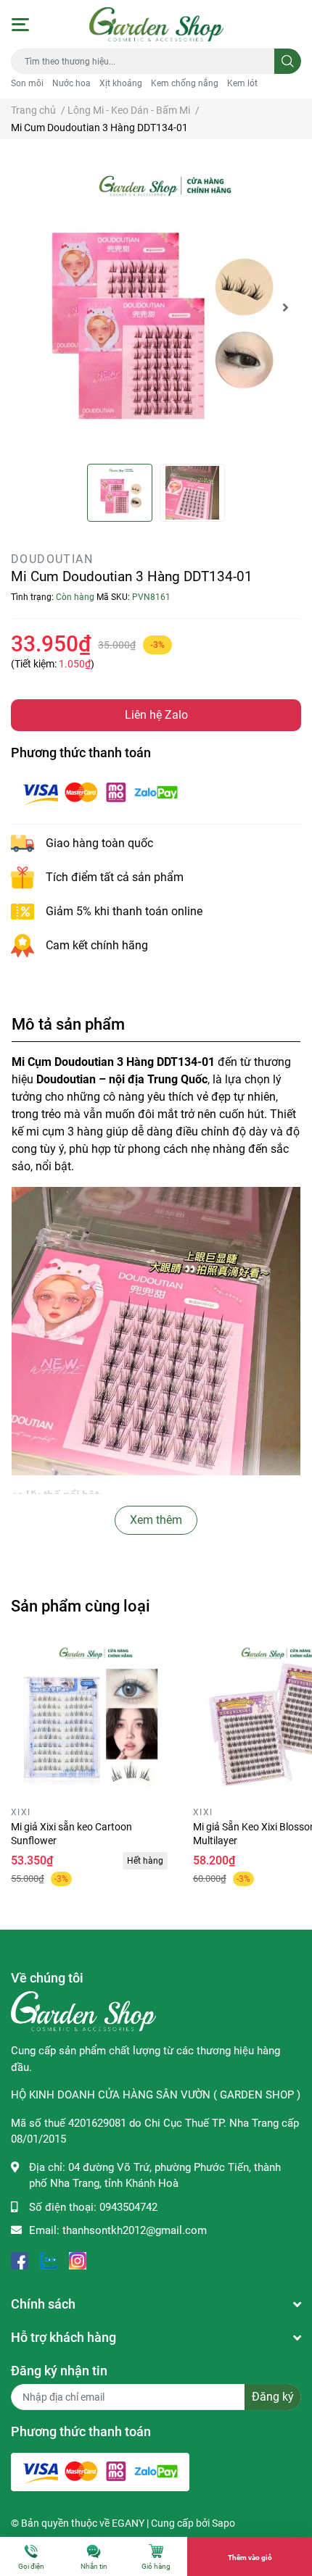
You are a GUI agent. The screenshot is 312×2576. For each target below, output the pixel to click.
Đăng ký (273, 2397)
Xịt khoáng (121, 83)
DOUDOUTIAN (52, 559)
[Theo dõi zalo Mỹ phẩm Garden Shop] (49, 2260)
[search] (288, 61)
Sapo (223, 2523)
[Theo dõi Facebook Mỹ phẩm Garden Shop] (20, 2260)
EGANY (128, 2523)
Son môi (27, 83)
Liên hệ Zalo (156, 715)
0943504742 (128, 2207)
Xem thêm (156, 1520)
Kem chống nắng (185, 83)
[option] (156, 307)
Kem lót (242, 83)
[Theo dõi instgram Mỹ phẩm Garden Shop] (78, 2260)
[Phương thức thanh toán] (100, 792)
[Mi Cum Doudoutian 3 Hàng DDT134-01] (156, 307)
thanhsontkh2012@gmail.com (135, 2230)
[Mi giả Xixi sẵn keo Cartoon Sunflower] (91, 1721)
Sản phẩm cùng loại (81, 1606)
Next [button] (285, 307)
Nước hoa (71, 83)
